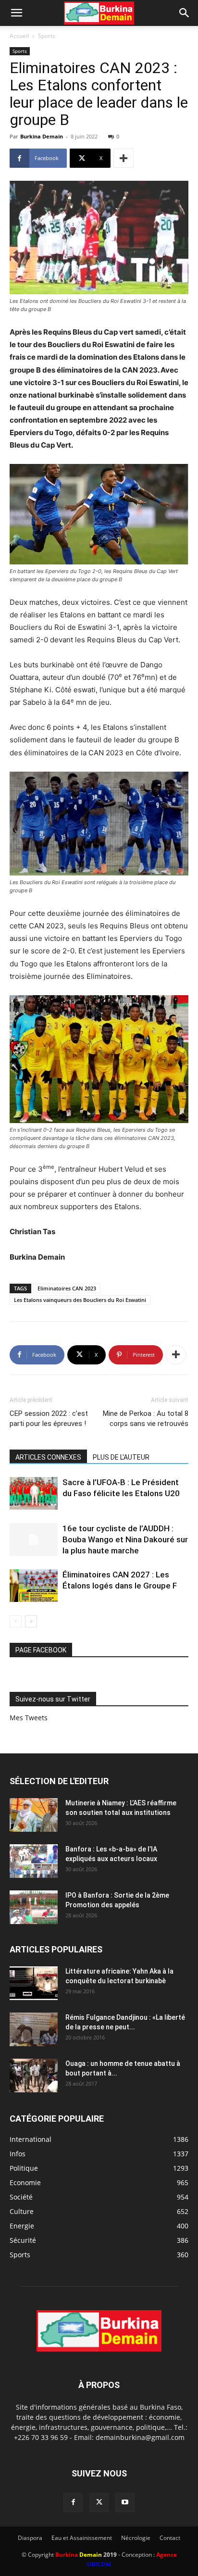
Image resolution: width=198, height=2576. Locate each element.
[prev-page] (16, 1621)
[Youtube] (125, 2502)
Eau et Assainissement (82, 2538)
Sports (47, 36)
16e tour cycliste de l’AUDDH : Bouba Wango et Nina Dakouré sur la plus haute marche (125, 1539)
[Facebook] (73, 2502)
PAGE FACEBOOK (41, 1650)
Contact (170, 2538)
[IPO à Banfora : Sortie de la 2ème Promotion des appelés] (34, 1907)
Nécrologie (136, 2538)
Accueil (19, 36)
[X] (99, 2502)
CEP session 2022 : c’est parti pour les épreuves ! (49, 1419)
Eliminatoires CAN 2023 (67, 1288)
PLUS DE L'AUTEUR (121, 1457)
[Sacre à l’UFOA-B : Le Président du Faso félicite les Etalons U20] (34, 1494)
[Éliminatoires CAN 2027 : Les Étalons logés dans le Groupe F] (34, 1586)
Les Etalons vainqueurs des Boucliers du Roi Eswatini (80, 1300)
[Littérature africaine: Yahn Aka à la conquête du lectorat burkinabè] (34, 1983)
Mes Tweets (29, 1718)
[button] (16, 13)
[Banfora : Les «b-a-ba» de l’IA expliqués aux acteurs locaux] (34, 1861)
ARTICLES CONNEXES (48, 1457)
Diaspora (30, 2538)
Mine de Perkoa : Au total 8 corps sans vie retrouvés (146, 1419)
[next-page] (31, 1621)
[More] (124, 158)
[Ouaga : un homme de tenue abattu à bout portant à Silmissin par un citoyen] (34, 2076)
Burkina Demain (42, 136)
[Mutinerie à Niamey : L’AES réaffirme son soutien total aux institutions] (34, 1815)
